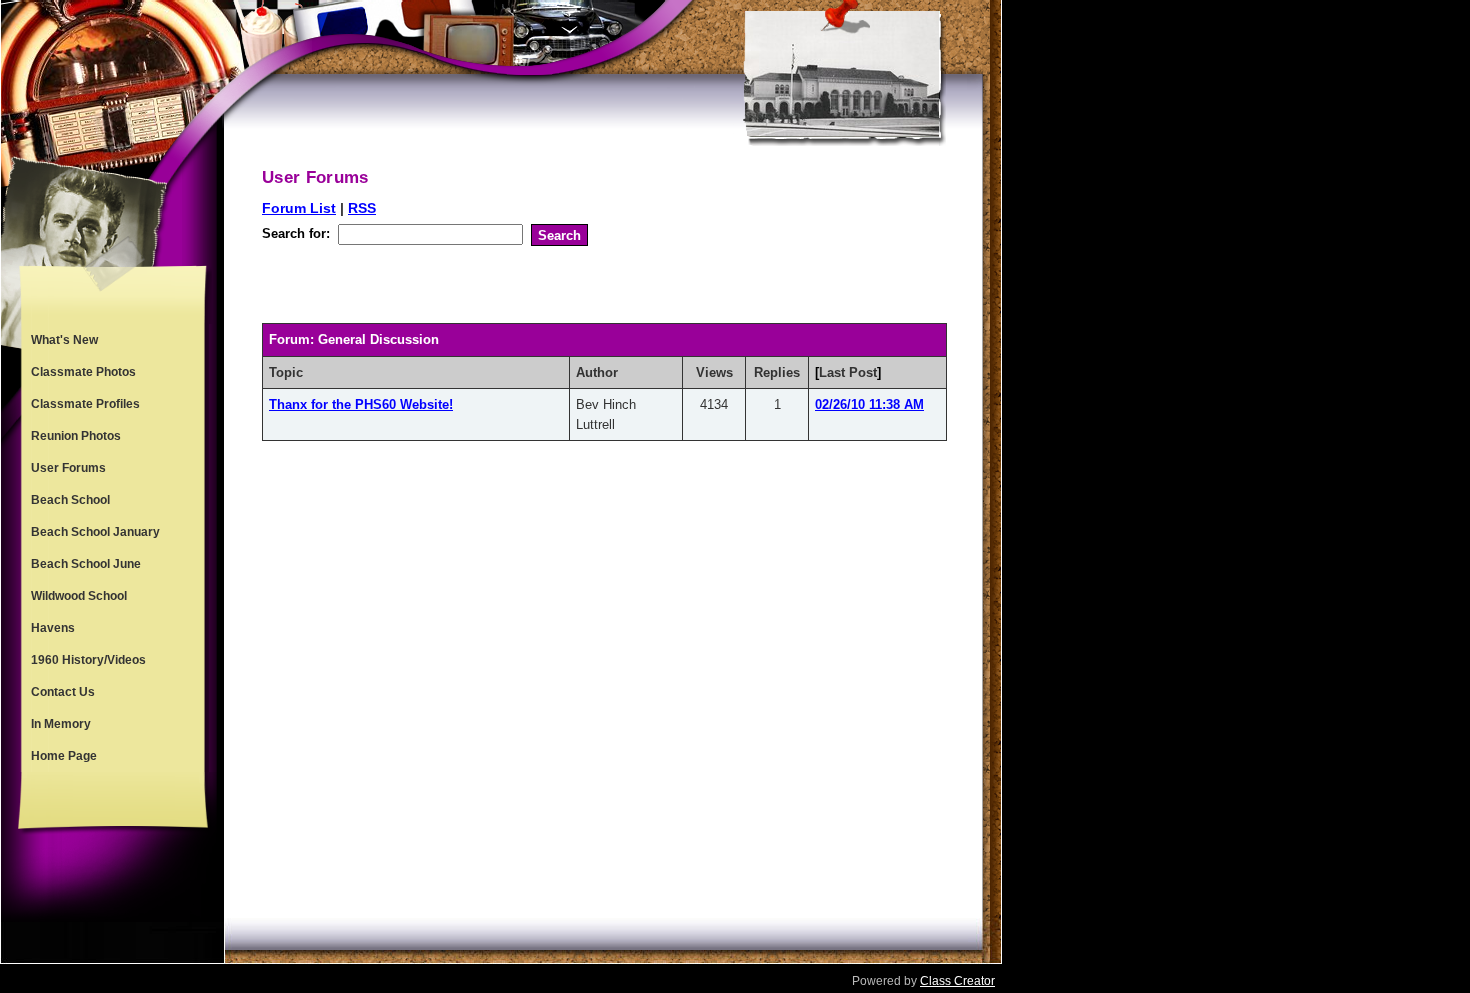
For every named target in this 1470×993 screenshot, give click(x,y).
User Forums (68, 468)
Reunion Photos (76, 436)
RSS (362, 208)
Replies (777, 372)
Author (597, 372)
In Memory (61, 724)
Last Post (848, 372)
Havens (53, 628)
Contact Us (63, 692)
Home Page (64, 756)
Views (714, 372)
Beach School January (95, 532)
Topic (286, 372)
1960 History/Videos (88, 660)
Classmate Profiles (85, 404)
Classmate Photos (83, 372)
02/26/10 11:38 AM (869, 404)
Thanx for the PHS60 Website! (361, 404)
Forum (289, 339)
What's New (64, 340)
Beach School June (86, 564)
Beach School (70, 500)
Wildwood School (79, 596)
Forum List (299, 208)
